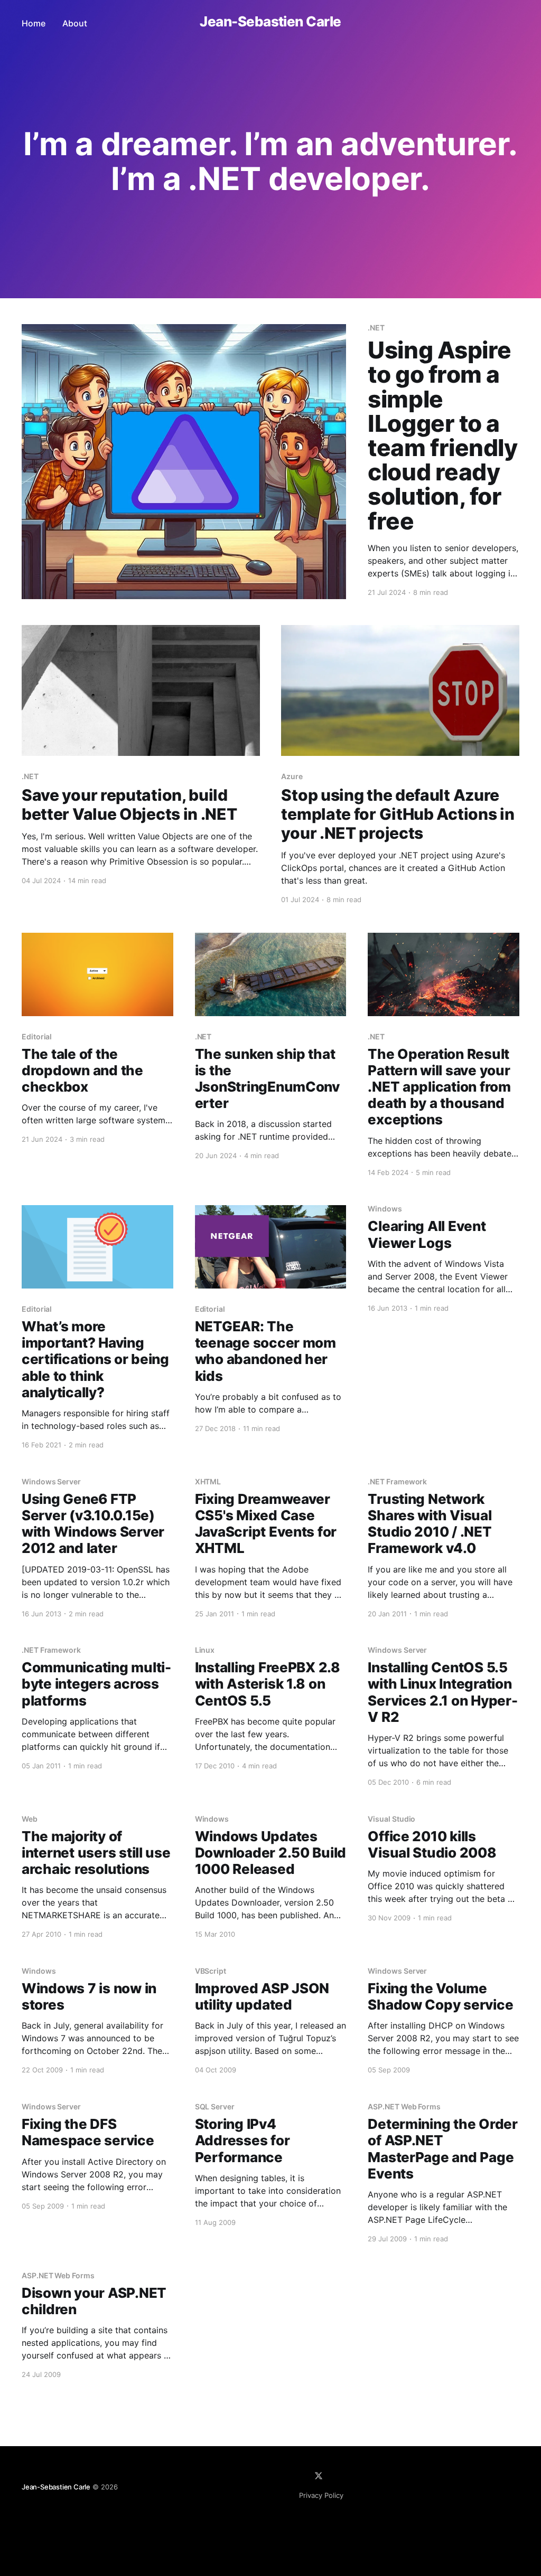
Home (34, 23)
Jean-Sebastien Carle (270, 22)
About (75, 23)
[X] (319, 2476)
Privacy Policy (321, 2495)
